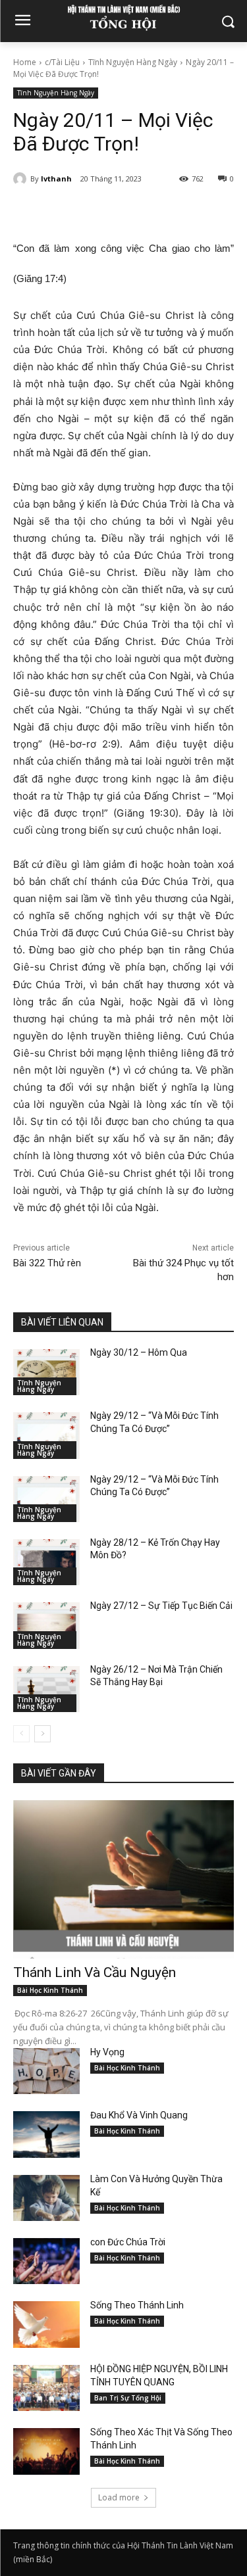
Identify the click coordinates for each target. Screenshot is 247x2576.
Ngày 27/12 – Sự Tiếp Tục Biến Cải (161, 1606)
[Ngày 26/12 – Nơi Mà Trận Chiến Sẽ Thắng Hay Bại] (46, 1689)
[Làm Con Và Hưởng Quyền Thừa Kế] (46, 2198)
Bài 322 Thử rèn (47, 1263)
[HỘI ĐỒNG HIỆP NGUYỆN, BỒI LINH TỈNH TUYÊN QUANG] (46, 2388)
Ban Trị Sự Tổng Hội (128, 2398)
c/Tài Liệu (62, 62)
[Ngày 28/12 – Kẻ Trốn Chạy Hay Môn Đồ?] (46, 1562)
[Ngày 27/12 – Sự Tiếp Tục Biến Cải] (46, 1625)
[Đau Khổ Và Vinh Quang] (46, 2134)
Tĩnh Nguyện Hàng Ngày (133, 62)
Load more (119, 2497)
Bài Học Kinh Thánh (50, 1990)
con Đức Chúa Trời (128, 2242)
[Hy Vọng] (46, 2071)
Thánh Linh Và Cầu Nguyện (95, 1972)
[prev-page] (21, 1734)
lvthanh (56, 179)
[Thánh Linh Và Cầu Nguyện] (123, 1879)
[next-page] (42, 1734)
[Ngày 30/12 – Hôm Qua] (46, 1372)
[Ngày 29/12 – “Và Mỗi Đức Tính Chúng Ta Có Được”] (46, 1435)
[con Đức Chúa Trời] (46, 2261)
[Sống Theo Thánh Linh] (46, 2324)
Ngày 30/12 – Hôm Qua (139, 1352)
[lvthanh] (22, 179)
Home (25, 62)
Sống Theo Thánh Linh (137, 2305)
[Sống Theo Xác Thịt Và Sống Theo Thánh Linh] (46, 2451)
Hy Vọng (108, 2052)
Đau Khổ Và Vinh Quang (140, 2115)
